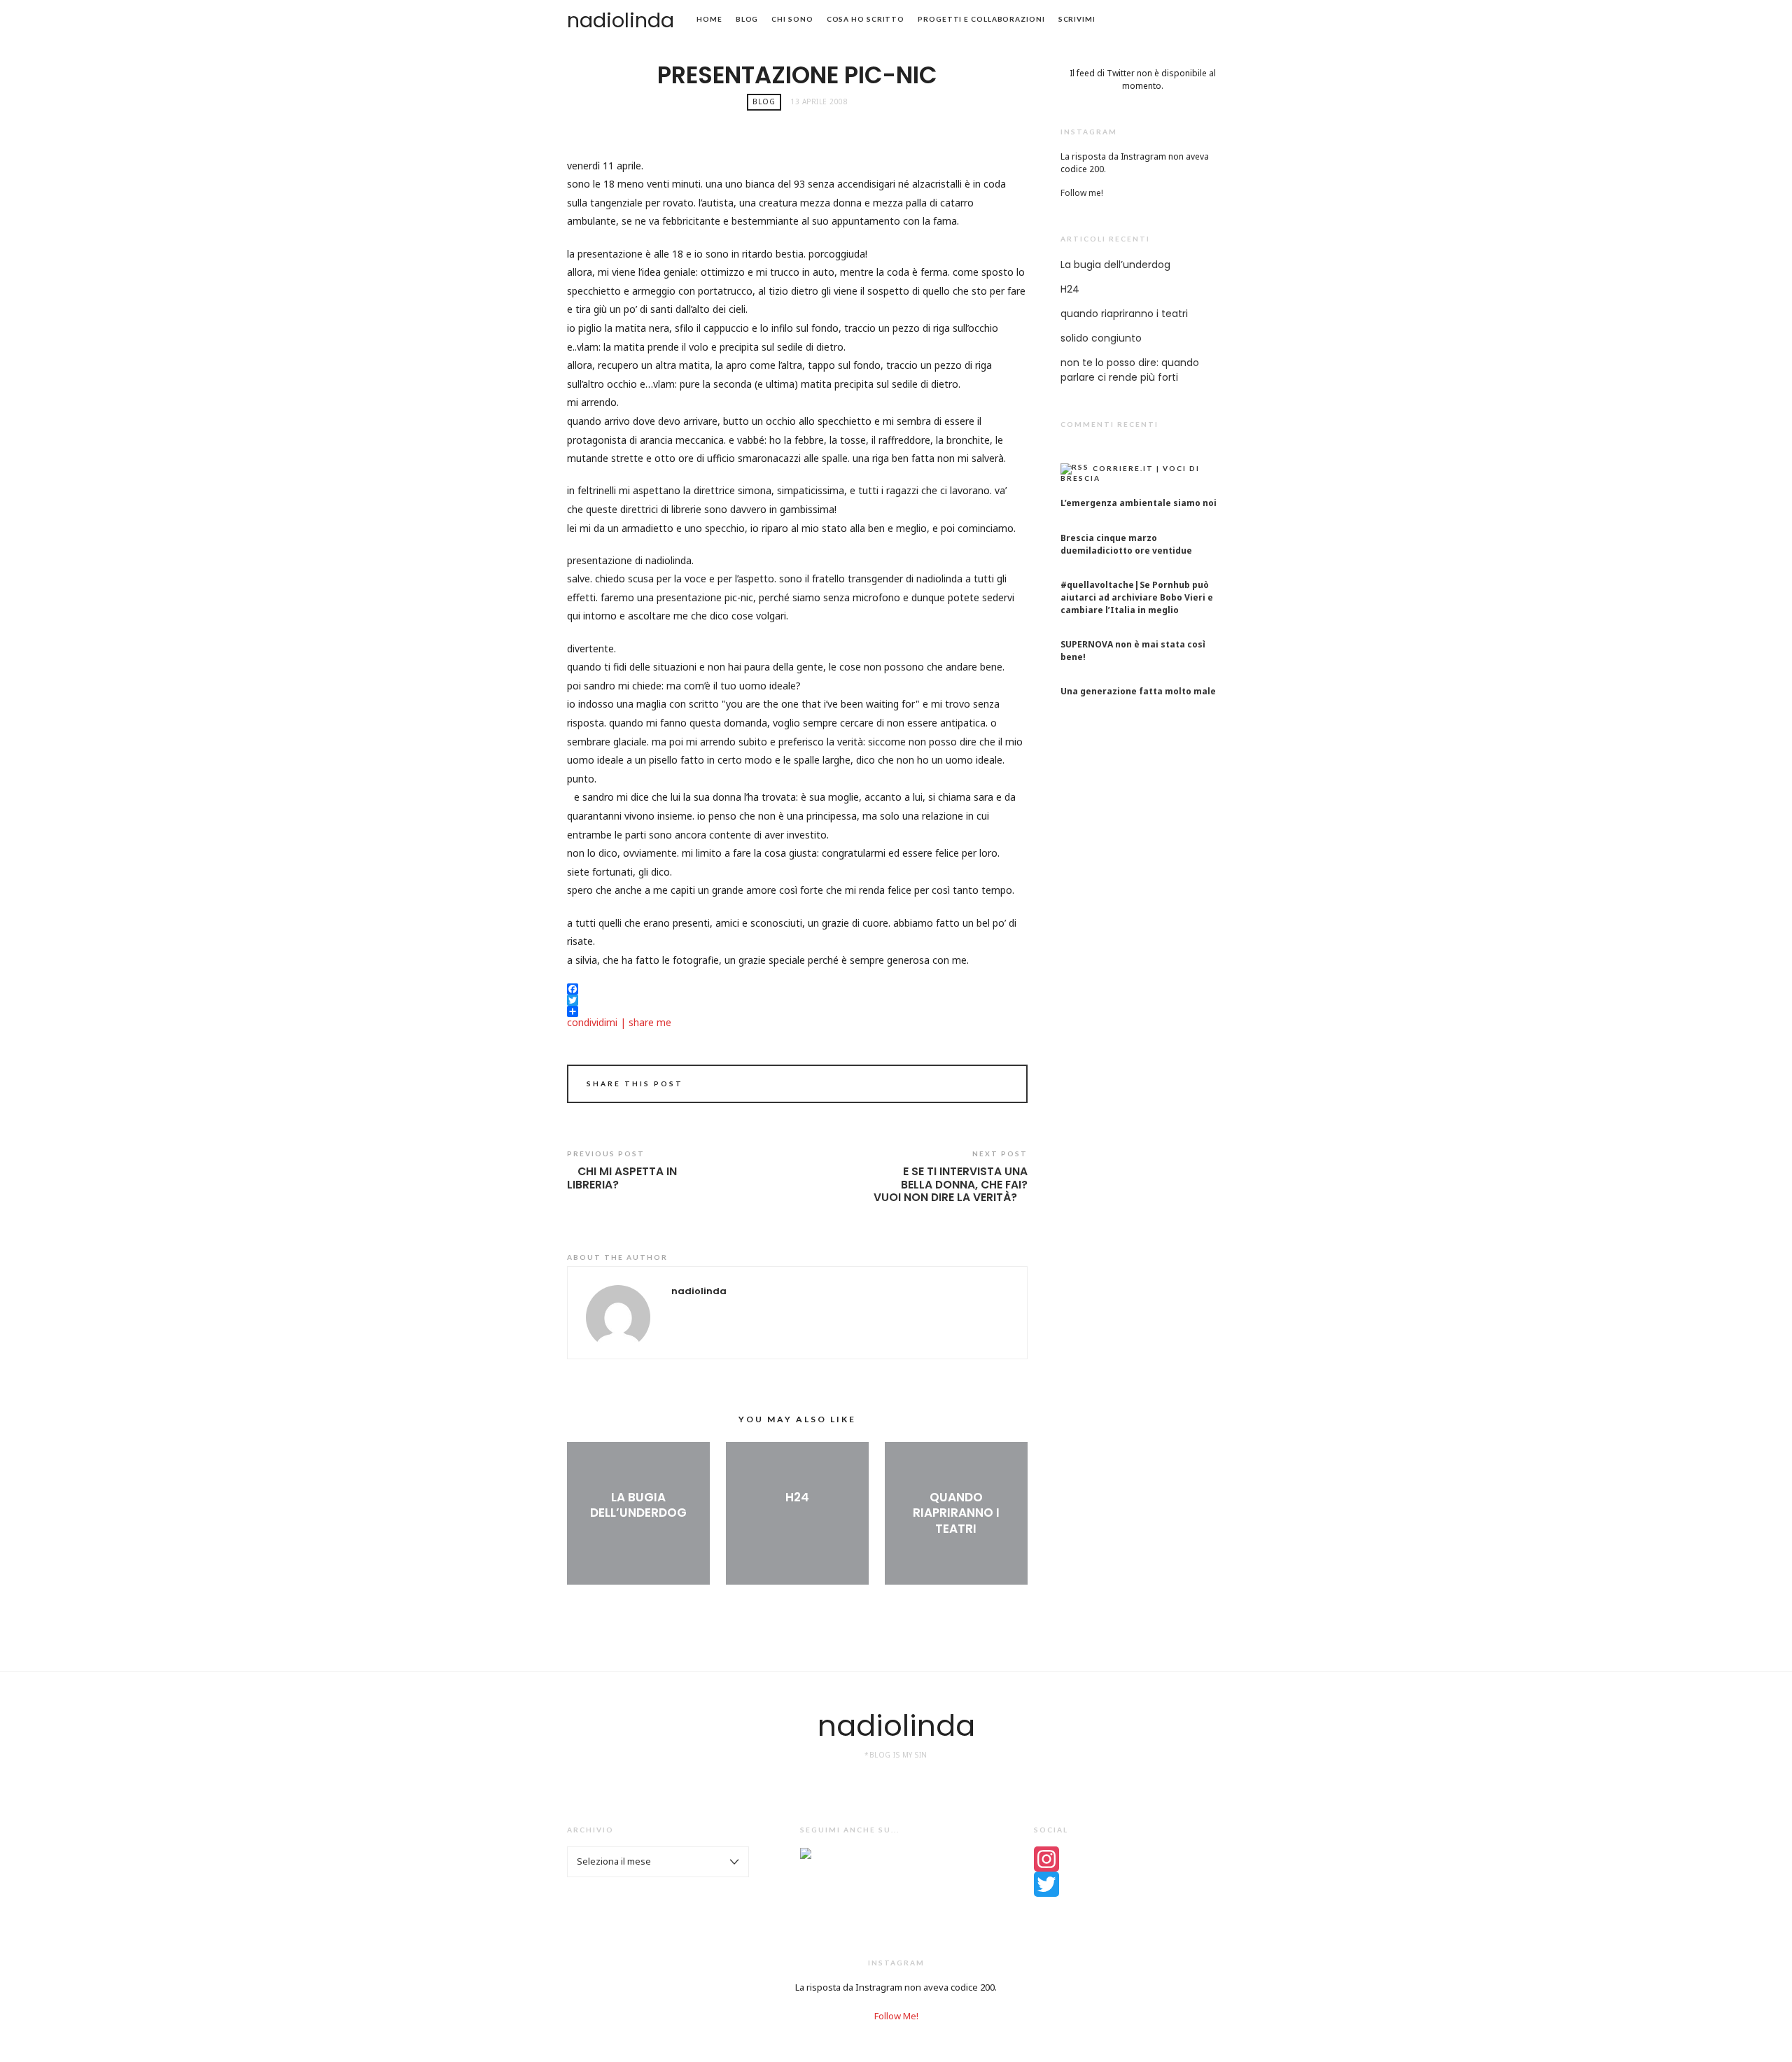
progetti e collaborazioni (981, 19)
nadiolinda (621, 20)
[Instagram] (1129, 1859)
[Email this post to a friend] (999, 1086)
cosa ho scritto (866, 19)
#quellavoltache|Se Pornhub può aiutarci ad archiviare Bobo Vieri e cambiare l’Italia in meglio (1137, 597)
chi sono (792, 19)
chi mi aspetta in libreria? (622, 1178)
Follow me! (1082, 193)
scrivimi (1077, 19)
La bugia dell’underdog (638, 1505)
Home (709, 19)
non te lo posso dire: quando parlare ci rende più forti (1130, 370)
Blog (747, 19)
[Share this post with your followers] (980, 1086)
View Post (638, 1536)
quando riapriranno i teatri (956, 1513)
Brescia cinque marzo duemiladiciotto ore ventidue (1126, 544)
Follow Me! (896, 2016)
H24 (797, 1497)
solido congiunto (1101, 338)
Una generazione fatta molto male (1138, 691)
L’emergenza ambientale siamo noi (1139, 503)
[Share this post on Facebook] (960, 1086)
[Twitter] (1129, 1884)
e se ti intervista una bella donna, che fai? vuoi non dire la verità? (951, 1185)
